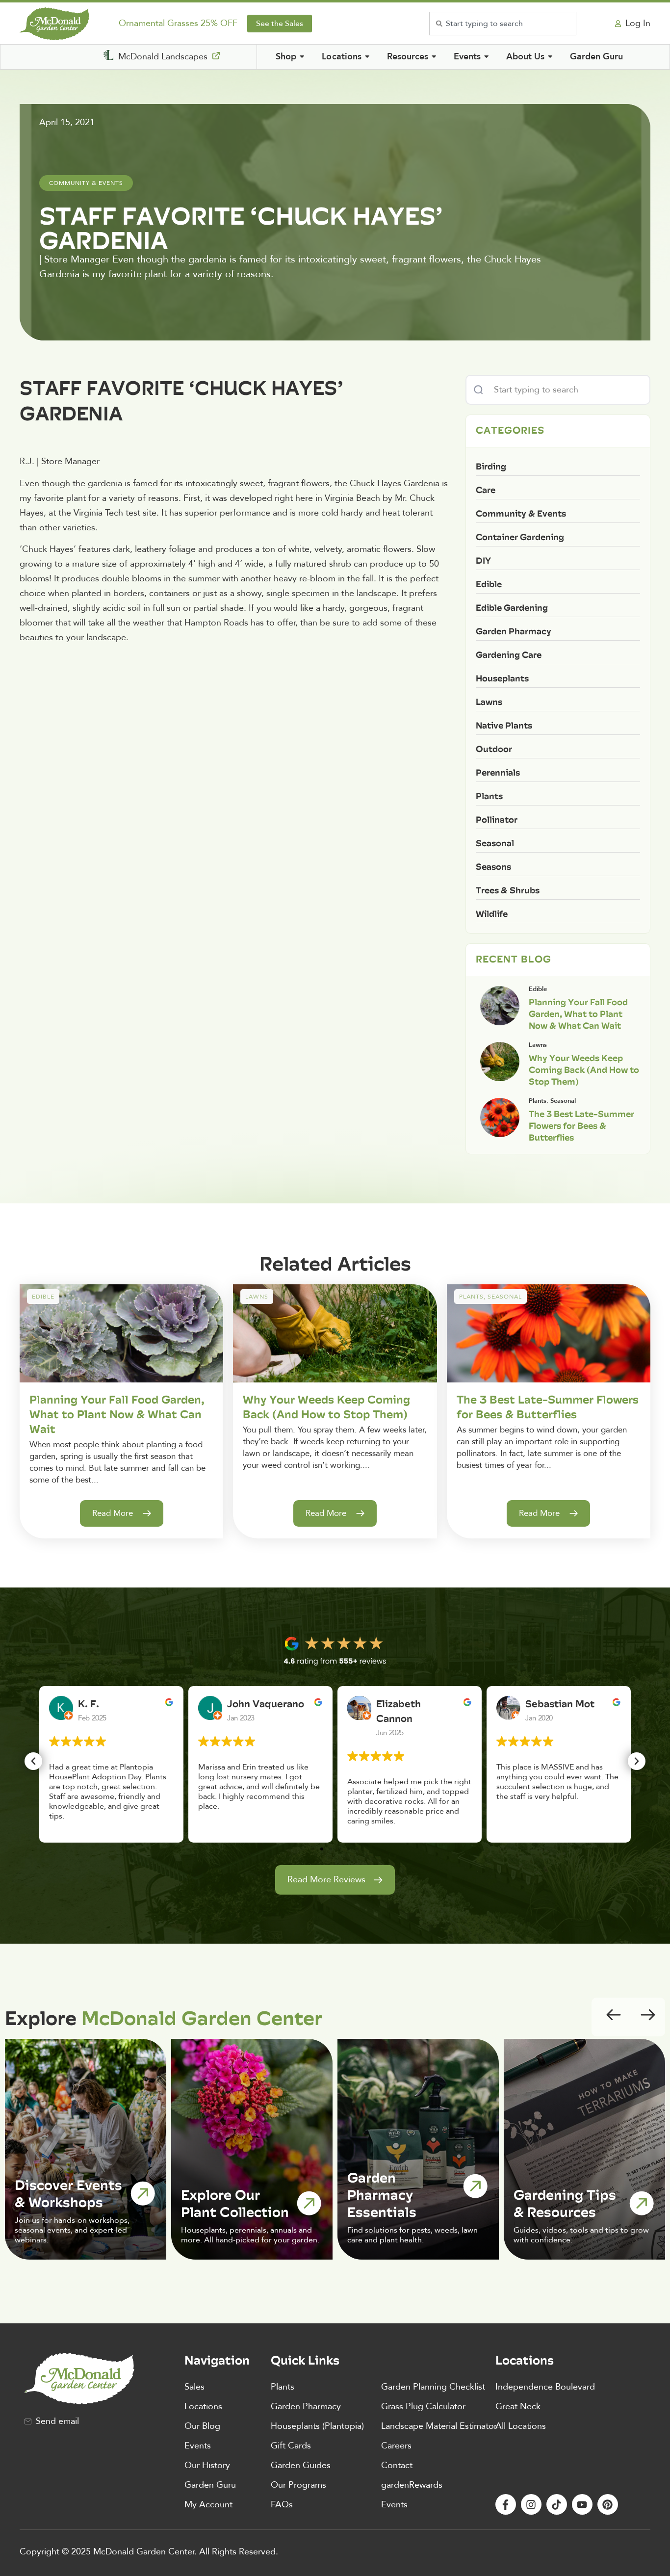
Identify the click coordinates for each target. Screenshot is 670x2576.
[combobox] (503, 24)
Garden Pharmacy (306, 2407)
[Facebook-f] (506, 2504)
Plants (283, 2387)
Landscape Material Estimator (439, 2426)
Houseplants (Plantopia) (317, 2426)
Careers (396, 2446)
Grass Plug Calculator (423, 2407)
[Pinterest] (608, 2504)
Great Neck (518, 2407)
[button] (33, 1761)
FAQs (282, 2505)
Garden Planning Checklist (433, 2387)
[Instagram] (531, 2504)
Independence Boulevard (545, 2387)
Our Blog (202, 2426)
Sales (194, 2387)
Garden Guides (301, 2465)
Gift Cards (291, 2446)
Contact (397, 2465)
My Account (208, 2505)
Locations (203, 2407)
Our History (207, 2465)
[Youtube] (582, 2504)
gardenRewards (412, 2485)
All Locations (521, 2426)
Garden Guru (210, 2485)
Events (198, 2446)
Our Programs (298, 2485)
